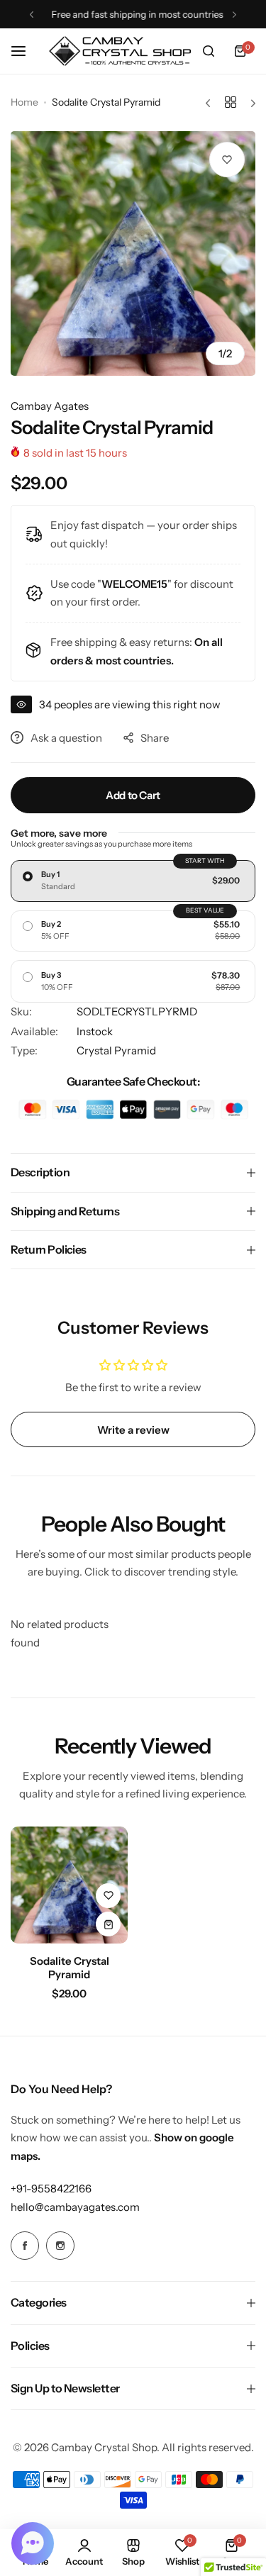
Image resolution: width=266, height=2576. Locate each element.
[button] (32, 15)
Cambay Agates (50, 406)
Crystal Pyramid (116, 1050)
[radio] (133, 881)
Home (24, 102)
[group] (133, 253)
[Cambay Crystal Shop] (120, 51)
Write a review (133, 1430)
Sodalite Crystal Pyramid (70, 1968)
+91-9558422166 (51, 2189)
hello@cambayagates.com (75, 2207)
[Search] (209, 51)
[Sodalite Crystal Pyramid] (69, 1885)
